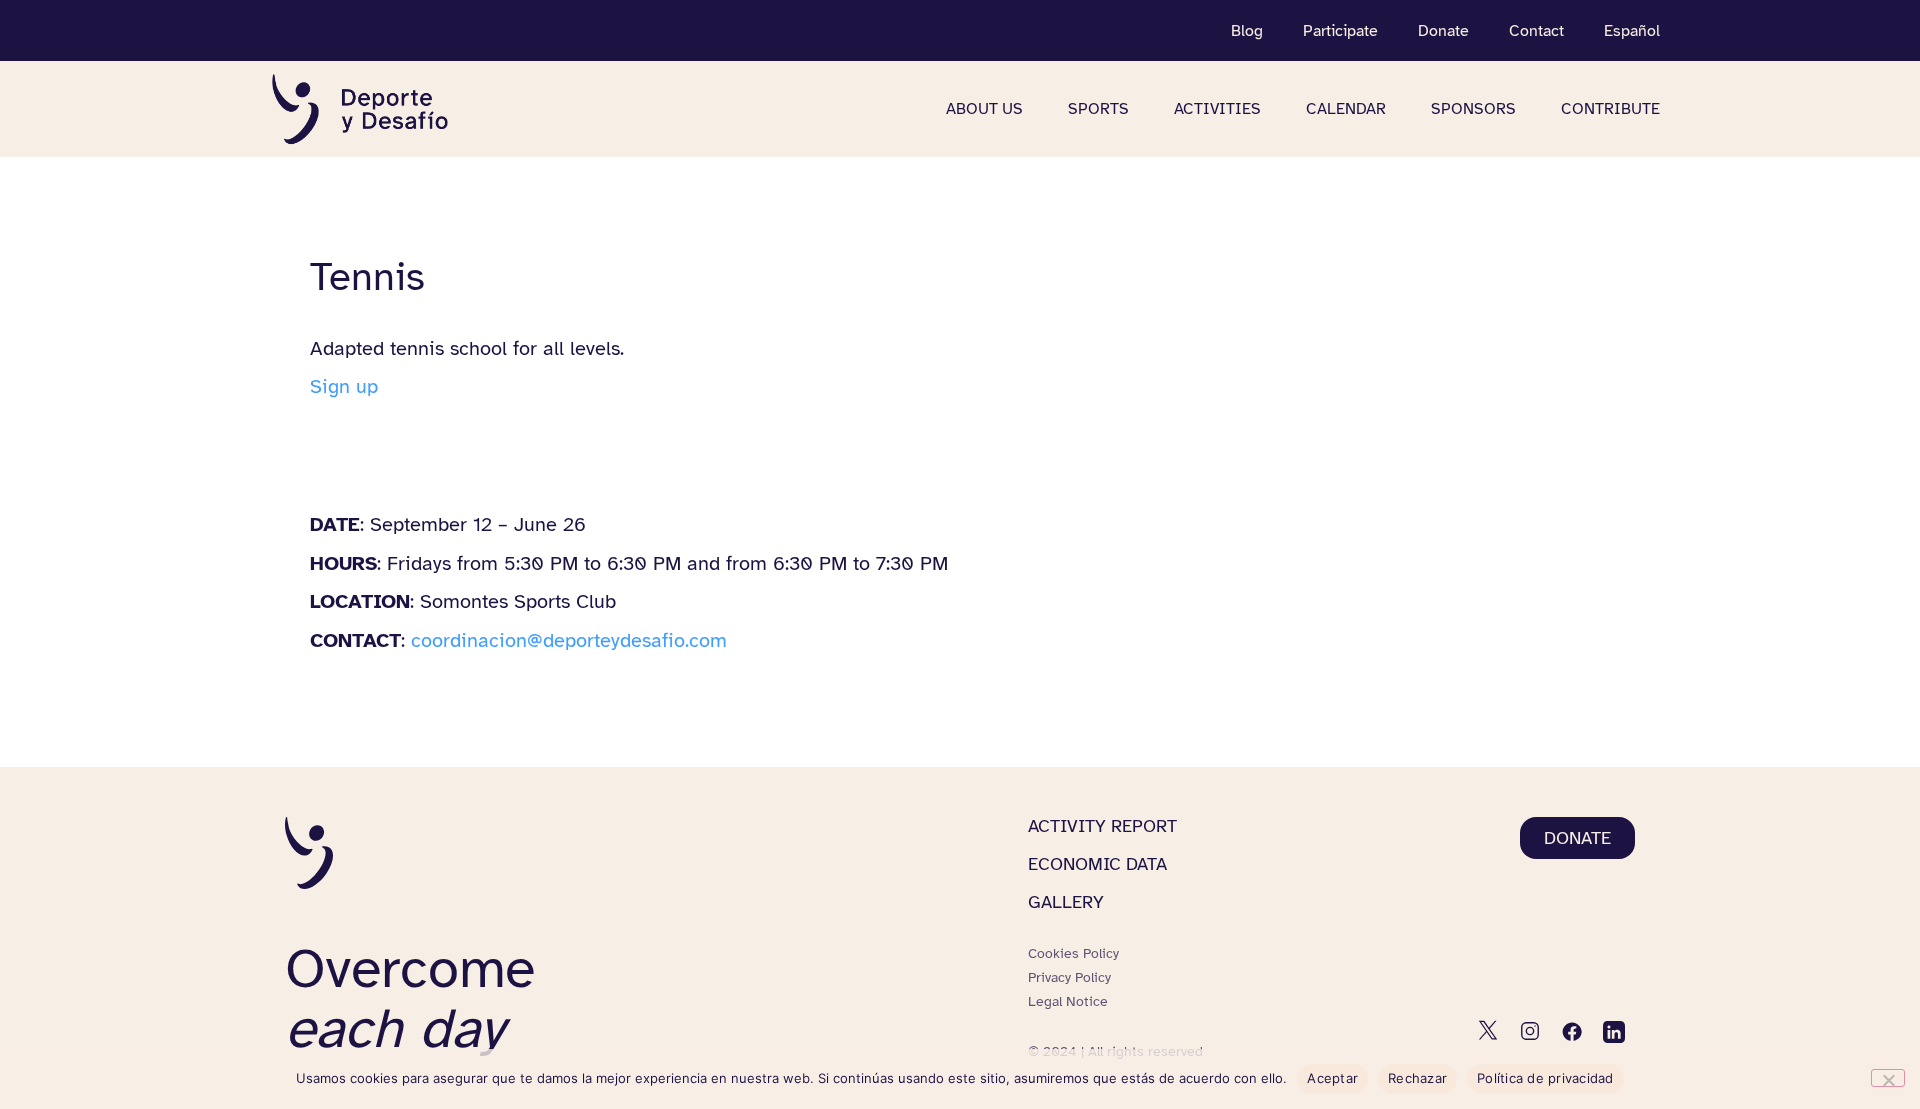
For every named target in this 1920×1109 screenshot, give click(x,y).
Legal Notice (1068, 1001)
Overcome (410, 998)
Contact (1536, 31)
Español (1632, 31)
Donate (1443, 31)
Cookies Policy (1073, 953)
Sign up (344, 386)
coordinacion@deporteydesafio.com (569, 640)
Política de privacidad (1545, 1078)
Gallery (1066, 902)
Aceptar (1332, 1078)
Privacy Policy (1069, 977)
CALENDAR (1346, 109)
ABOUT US (984, 109)
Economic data (1097, 864)
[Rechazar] (1888, 1078)
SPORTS (1098, 109)
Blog (1247, 31)
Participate (1340, 31)
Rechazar (1417, 1078)
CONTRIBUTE (1610, 109)
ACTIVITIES (1217, 109)
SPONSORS (1473, 109)
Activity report (1102, 826)
